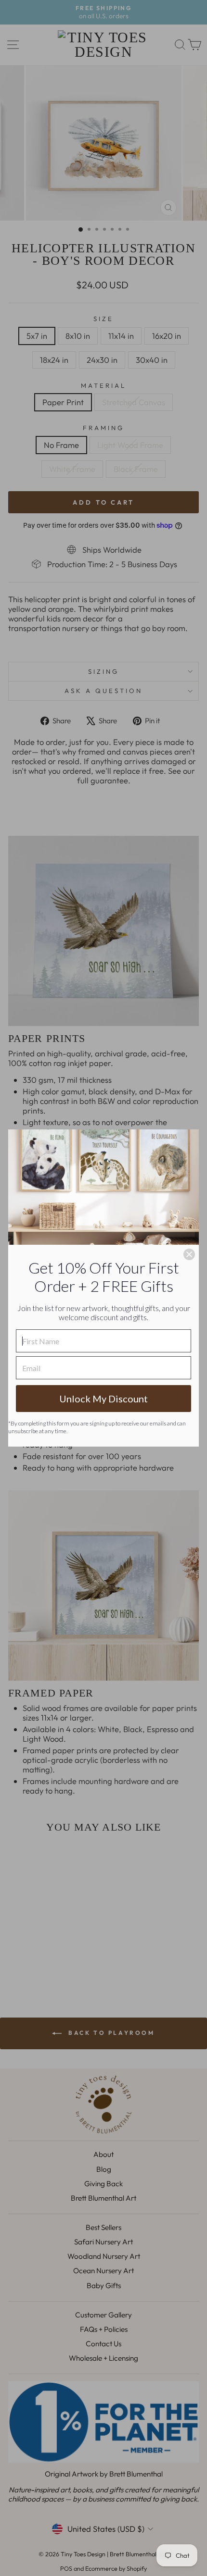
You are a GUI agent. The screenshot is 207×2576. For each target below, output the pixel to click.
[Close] (189, 1254)
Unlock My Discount (103, 1399)
